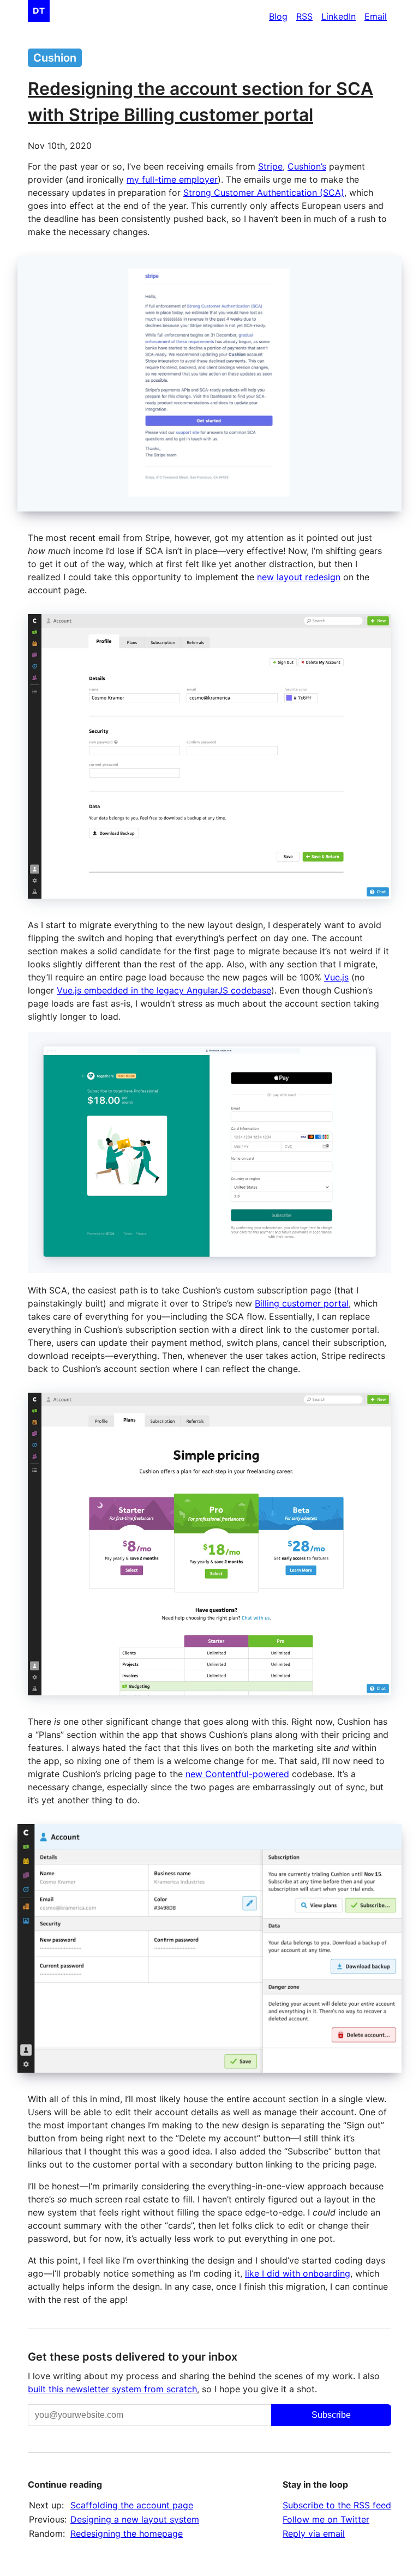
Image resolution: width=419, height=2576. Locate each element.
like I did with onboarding (298, 2273)
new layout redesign (299, 577)
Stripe (270, 166)
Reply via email (314, 2533)
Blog (278, 16)
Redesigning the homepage (127, 2533)
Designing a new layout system (135, 2519)
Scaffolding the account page (132, 2505)
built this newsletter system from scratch (112, 2389)
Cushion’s (307, 166)
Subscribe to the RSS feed (337, 2505)
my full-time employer (172, 179)
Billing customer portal (302, 1303)
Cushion (55, 58)
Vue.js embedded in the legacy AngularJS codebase (164, 990)
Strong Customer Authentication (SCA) (264, 192)
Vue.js (336, 977)
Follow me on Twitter (326, 2519)
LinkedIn (339, 16)
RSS (304, 16)
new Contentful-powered (237, 1774)
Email (376, 16)
